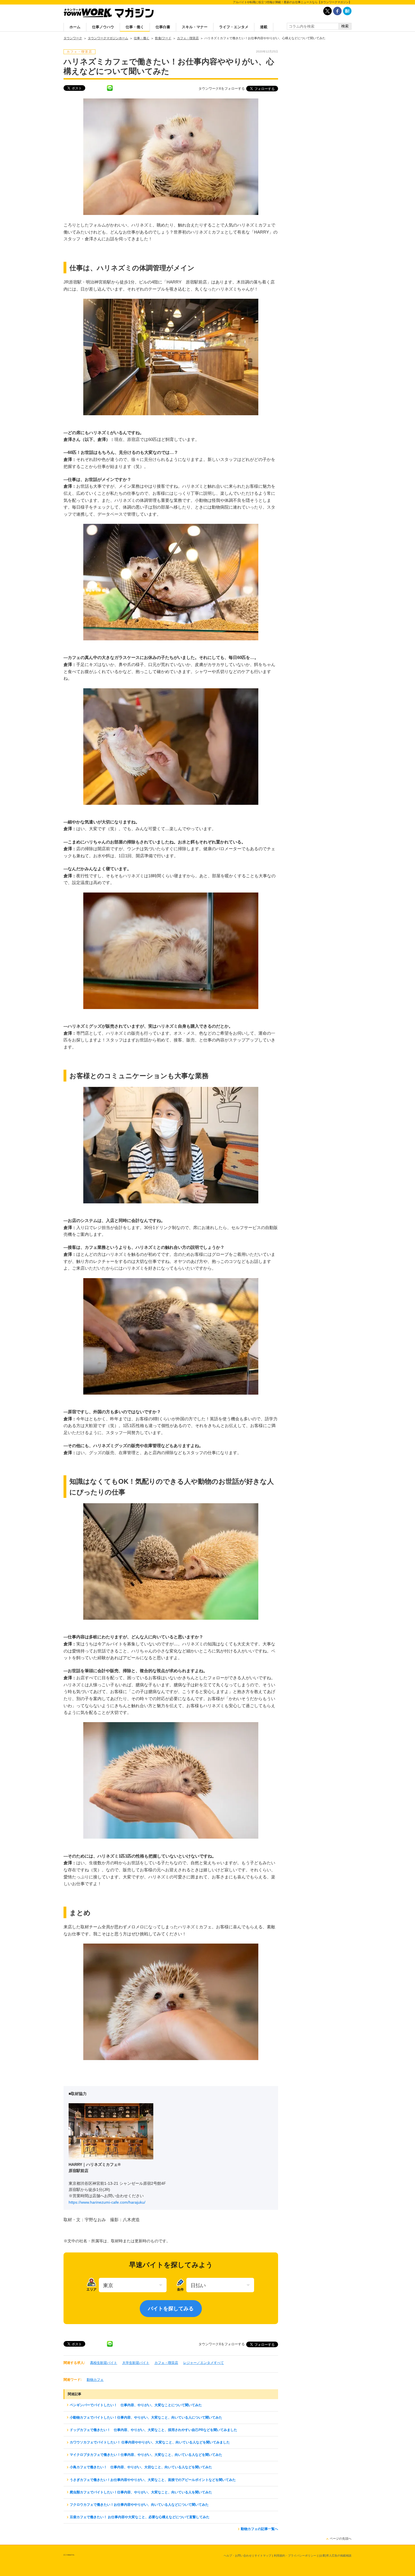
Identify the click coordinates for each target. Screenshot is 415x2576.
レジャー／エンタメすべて (204, 2363)
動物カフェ (95, 2380)
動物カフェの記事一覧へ (259, 2529)
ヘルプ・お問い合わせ (238, 2556)
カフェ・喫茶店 (166, 2363)
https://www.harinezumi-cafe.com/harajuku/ (107, 2202)
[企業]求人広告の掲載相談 (335, 2556)
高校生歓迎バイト (104, 2363)
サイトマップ (263, 2556)
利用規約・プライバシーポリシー (295, 2556)
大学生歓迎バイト (136, 2363)
